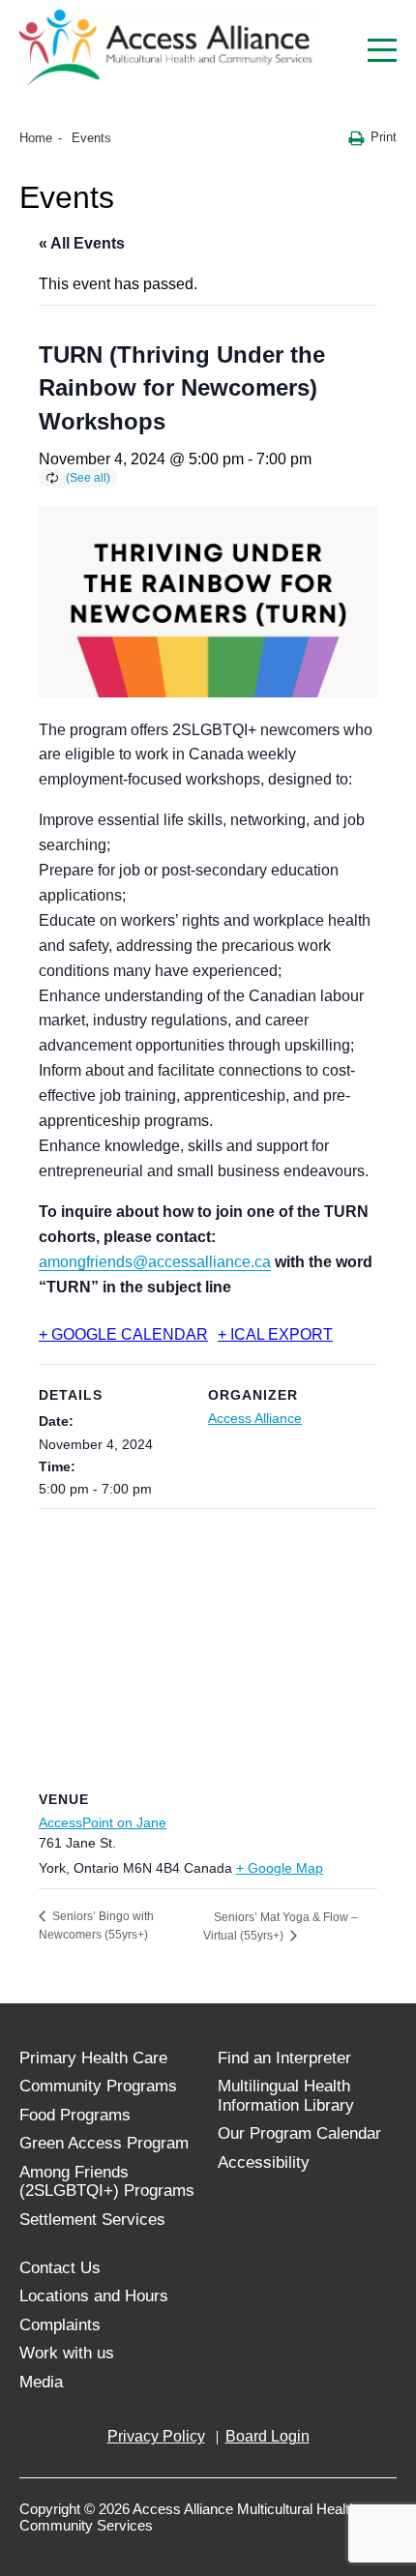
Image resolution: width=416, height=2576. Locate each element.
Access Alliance (255, 1418)
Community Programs (98, 2086)
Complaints (60, 2325)
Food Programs (75, 2115)
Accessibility (264, 2162)
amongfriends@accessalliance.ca (155, 1262)
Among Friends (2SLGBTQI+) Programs (107, 2182)
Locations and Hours (94, 2296)
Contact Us (60, 2268)
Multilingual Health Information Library (286, 2096)
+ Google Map (280, 1868)
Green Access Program (104, 2143)
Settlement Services (92, 2220)
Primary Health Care (93, 2058)
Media (41, 2382)
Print (384, 137)
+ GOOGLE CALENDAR (123, 1334)
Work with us (67, 2353)
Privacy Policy (156, 2436)
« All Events (82, 243)
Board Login (267, 2436)
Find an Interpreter (284, 2058)
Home (36, 138)
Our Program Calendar (299, 2133)
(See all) (88, 478)
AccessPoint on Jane (103, 1822)
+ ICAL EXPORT (275, 1334)
